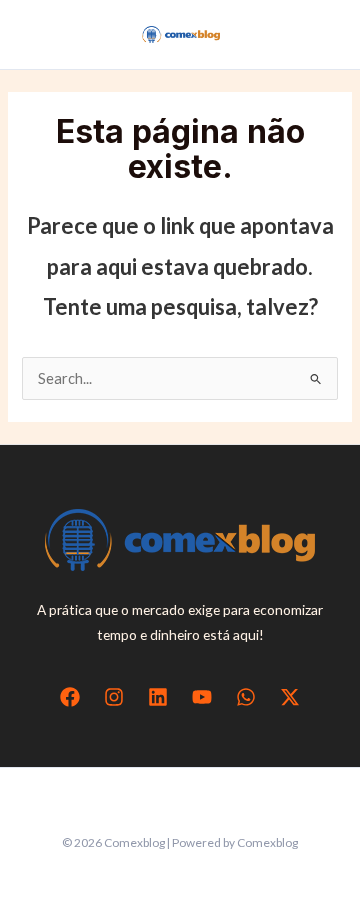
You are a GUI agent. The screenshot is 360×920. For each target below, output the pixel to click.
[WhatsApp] (246, 697)
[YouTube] (202, 697)
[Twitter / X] (290, 697)
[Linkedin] (158, 697)
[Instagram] (114, 697)
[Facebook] (70, 697)
